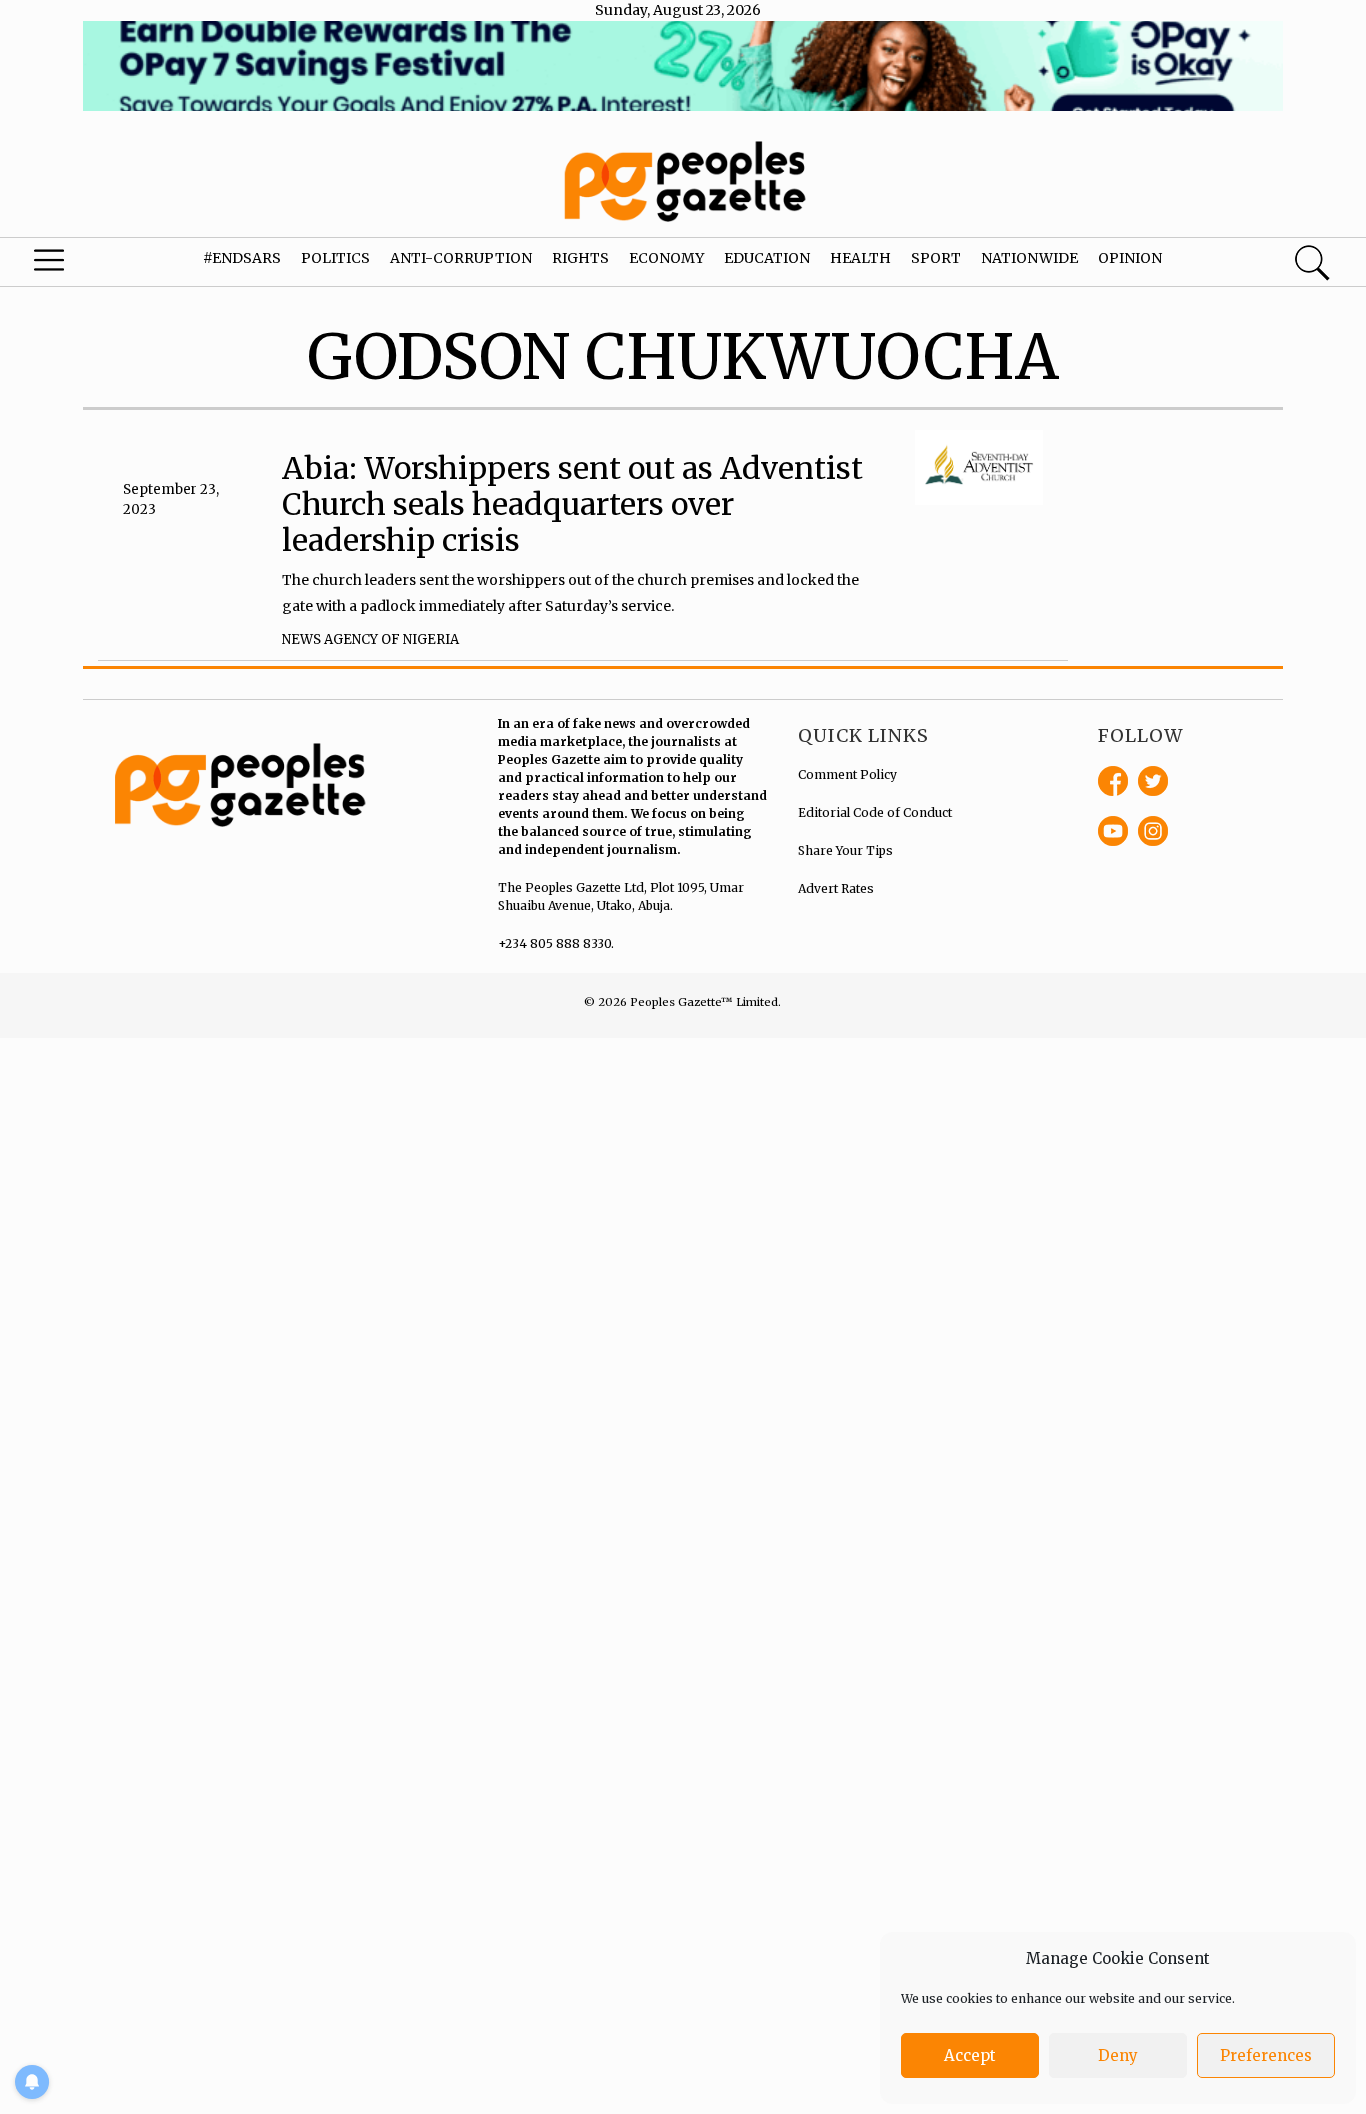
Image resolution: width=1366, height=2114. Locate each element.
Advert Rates (836, 888)
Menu (74, 265)
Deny (1118, 2055)
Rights (580, 258)
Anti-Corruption (461, 258)
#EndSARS (242, 258)
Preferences (1266, 2055)
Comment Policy (847, 774)
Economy (666, 258)
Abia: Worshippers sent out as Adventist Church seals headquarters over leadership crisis (572, 504)
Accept (970, 2055)
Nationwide (1029, 258)
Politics (335, 258)
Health (860, 258)
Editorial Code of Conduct (875, 812)
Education (767, 258)
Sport (936, 258)
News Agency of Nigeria (370, 639)
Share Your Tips (845, 850)
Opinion (1130, 258)
